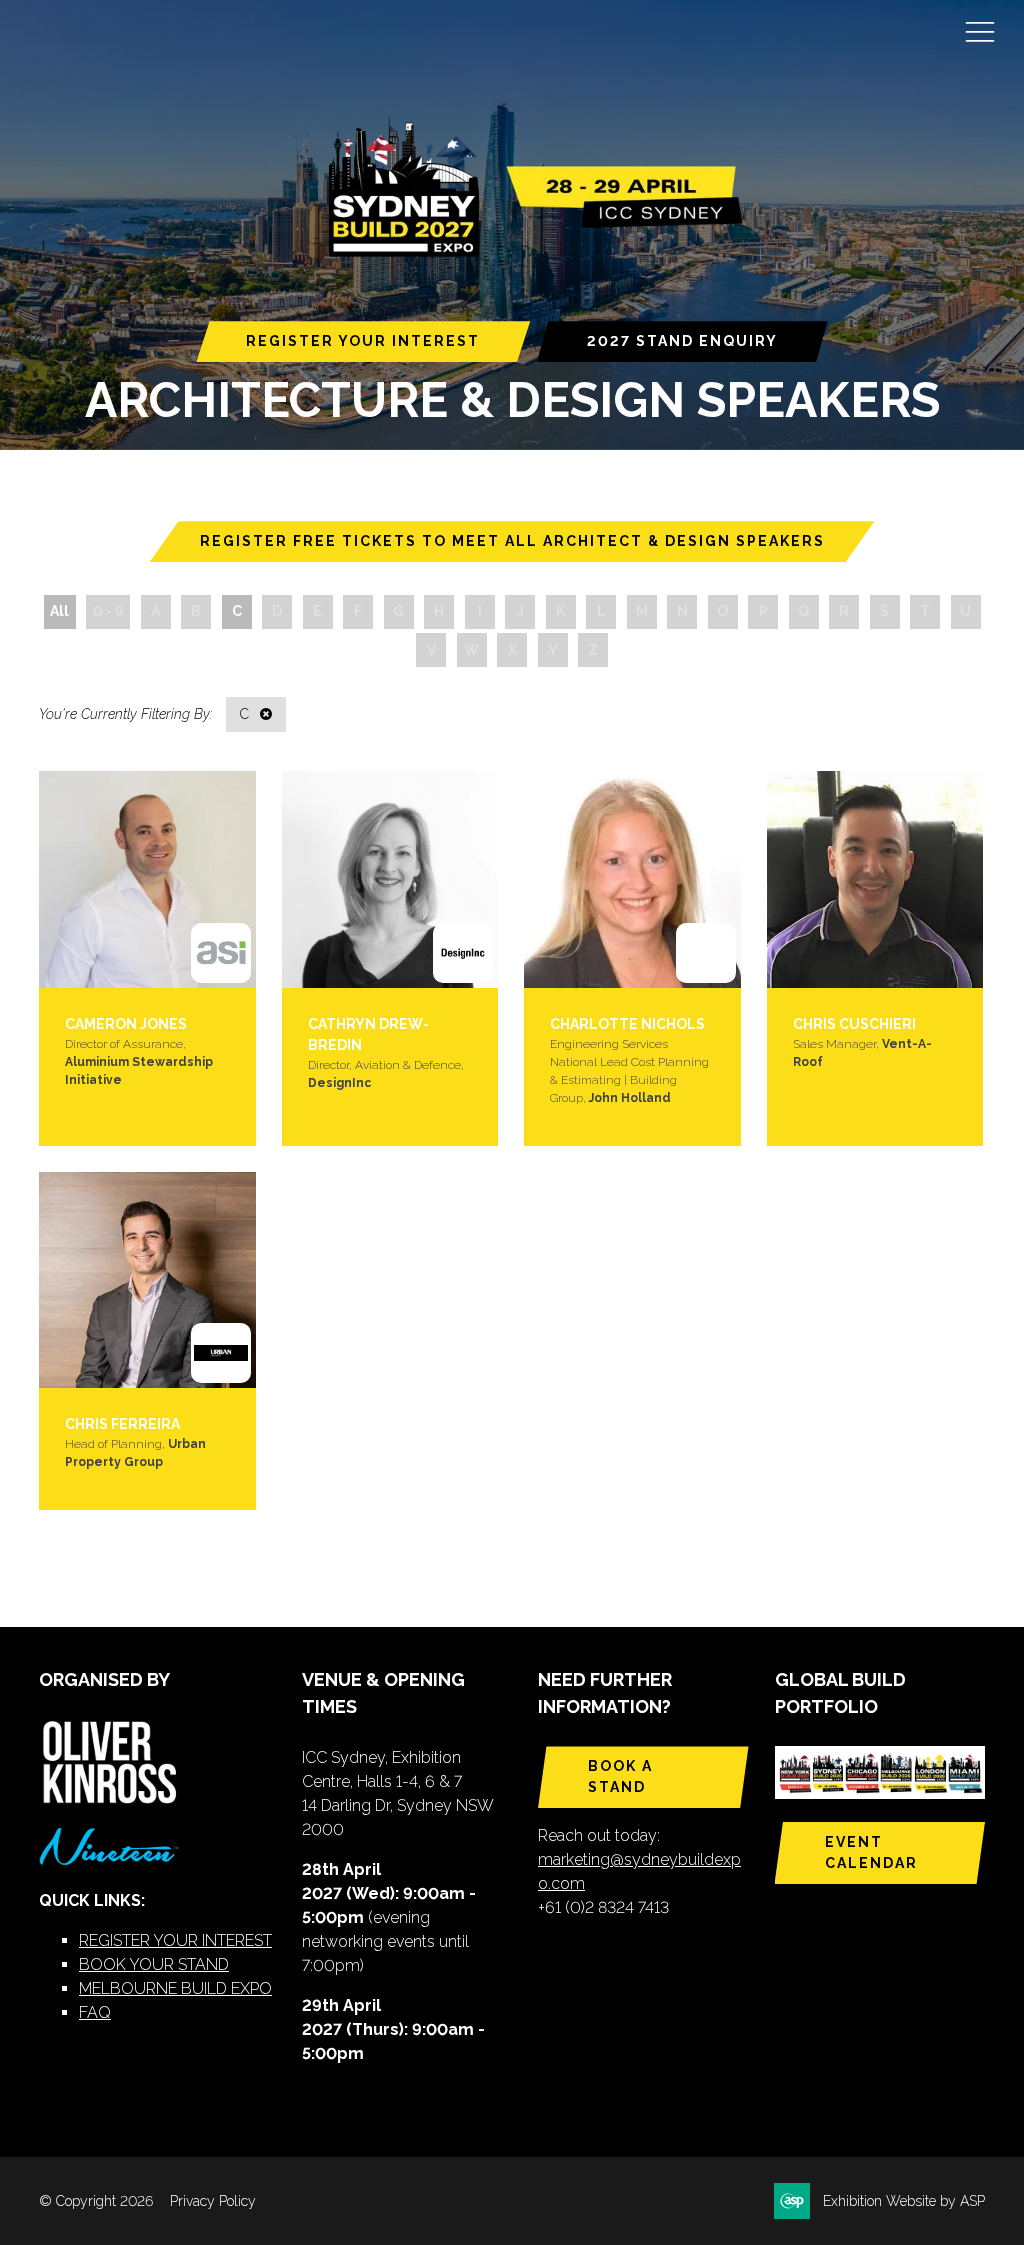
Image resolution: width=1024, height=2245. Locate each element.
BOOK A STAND (620, 1776)
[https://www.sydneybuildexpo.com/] (527, 253)
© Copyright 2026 (96, 2201)
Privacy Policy (213, 2201)
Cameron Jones (126, 1024)
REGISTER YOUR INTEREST (363, 341)
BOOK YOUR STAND (154, 1964)
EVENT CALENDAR (871, 1852)
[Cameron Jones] (147, 879)
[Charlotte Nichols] (632, 879)
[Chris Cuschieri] (875, 879)
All (59, 611)
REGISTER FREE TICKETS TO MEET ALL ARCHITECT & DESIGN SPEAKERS (512, 541)
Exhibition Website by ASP (904, 2201)
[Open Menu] (980, 31)
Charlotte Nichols (627, 1024)
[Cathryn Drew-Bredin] (390, 879)
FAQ (95, 2012)
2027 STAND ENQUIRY (682, 341)
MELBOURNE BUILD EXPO (175, 1988)
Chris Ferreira (122, 1424)
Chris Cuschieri (854, 1024)
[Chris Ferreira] (147, 1280)
